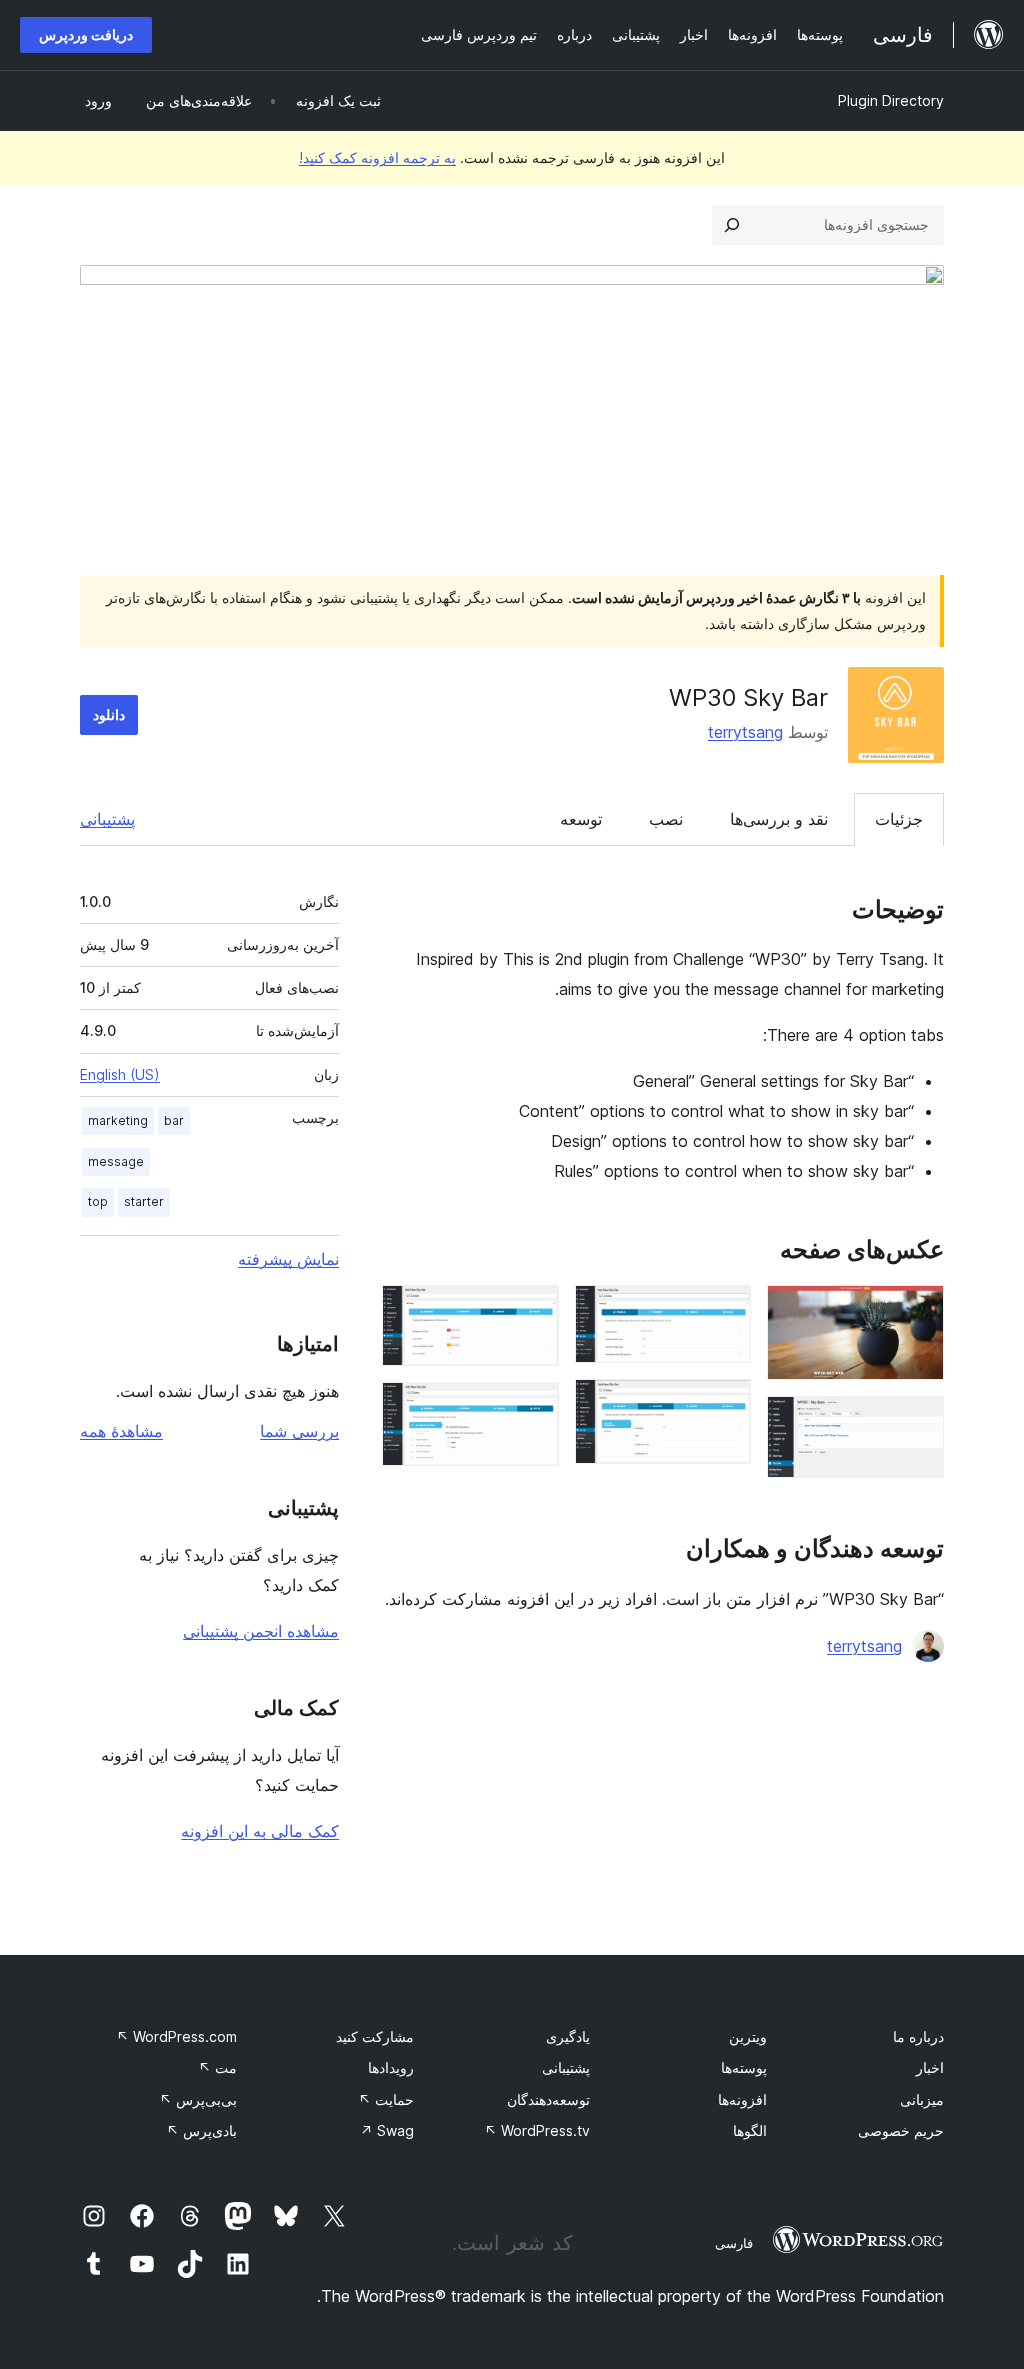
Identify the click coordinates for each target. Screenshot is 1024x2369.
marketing (118, 1120)
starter (144, 1201)
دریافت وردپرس (86, 34)
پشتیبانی (107, 819)
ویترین (748, 2036)
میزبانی (922, 2099)
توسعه (581, 819)
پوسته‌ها (744, 2067)
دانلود (109, 714)
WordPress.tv (537, 2130)
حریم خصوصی (901, 2130)
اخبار (930, 2067)
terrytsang (745, 732)
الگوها (750, 2130)
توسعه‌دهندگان (548, 2099)
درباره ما (918, 2036)
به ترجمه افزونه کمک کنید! (377, 157)
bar (174, 1120)
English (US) (120, 1074)
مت (217, 2067)
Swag (387, 2130)
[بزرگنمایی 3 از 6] (724, 1312)
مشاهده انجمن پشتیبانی (261, 1631)
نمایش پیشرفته (288, 1259)
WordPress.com (176, 2036)
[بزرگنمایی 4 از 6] (724, 1406)
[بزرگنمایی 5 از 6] (532, 1312)
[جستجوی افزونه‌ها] (732, 225)
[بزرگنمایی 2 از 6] (917, 1423)
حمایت (386, 2099)
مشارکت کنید (375, 2036)
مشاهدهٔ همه (121, 1431)
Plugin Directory (891, 100)
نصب (666, 819)
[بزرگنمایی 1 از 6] (917, 1312)
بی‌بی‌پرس (198, 2099)
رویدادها (391, 2067)
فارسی (734, 2243)
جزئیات (899, 819)
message (116, 1161)
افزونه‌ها (742, 2099)
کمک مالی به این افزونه (260, 1831)
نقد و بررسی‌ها (779, 819)
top (98, 1201)
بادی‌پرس (201, 2130)
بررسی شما (299, 1431)
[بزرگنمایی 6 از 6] (532, 1409)
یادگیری (568, 2036)
